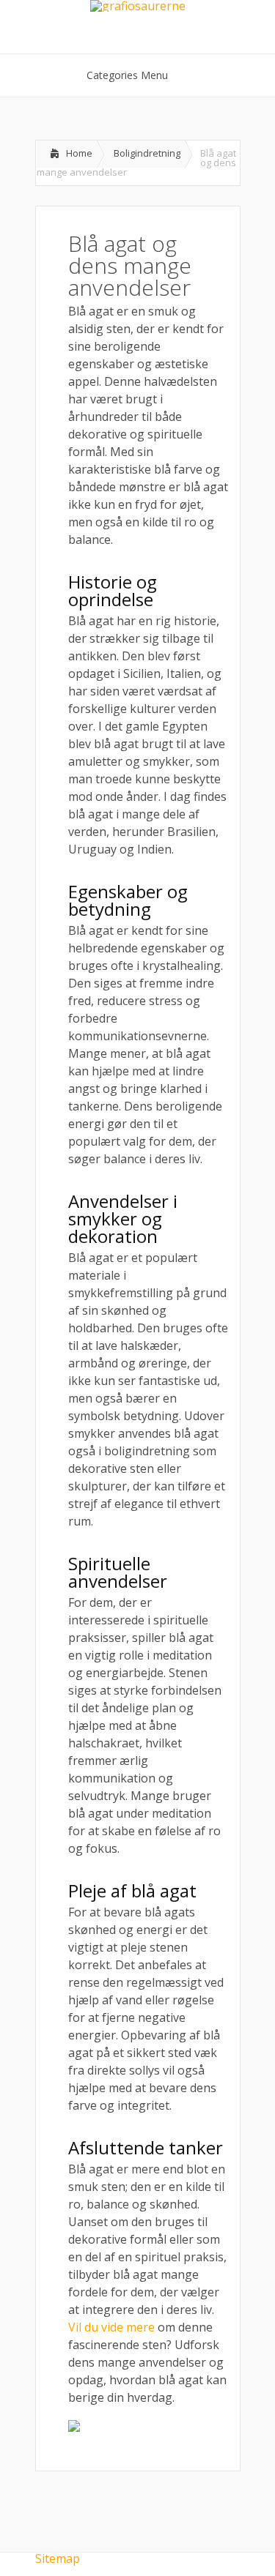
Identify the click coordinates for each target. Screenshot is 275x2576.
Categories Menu (127, 75)
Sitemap (58, 2558)
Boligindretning (147, 153)
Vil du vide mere (111, 2327)
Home (79, 153)
